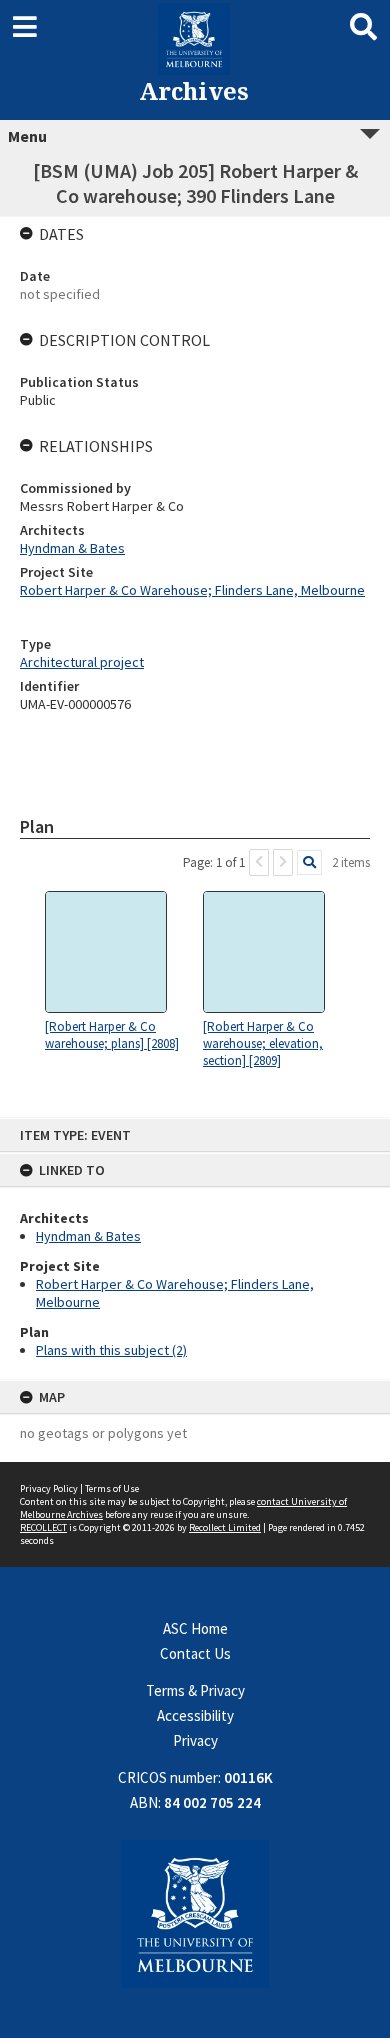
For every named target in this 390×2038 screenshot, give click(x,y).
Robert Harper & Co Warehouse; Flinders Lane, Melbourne (192, 590)
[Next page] (283, 862)
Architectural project (82, 662)
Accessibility (195, 1715)
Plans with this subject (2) (111, 1350)
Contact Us (195, 1653)
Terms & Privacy (195, 1690)
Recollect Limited (225, 1527)
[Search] (309, 862)
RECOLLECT (43, 1527)
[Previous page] (259, 862)
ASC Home (195, 1628)
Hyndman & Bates (88, 1236)
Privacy (195, 1740)
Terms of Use (112, 1488)
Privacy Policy (49, 1488)
